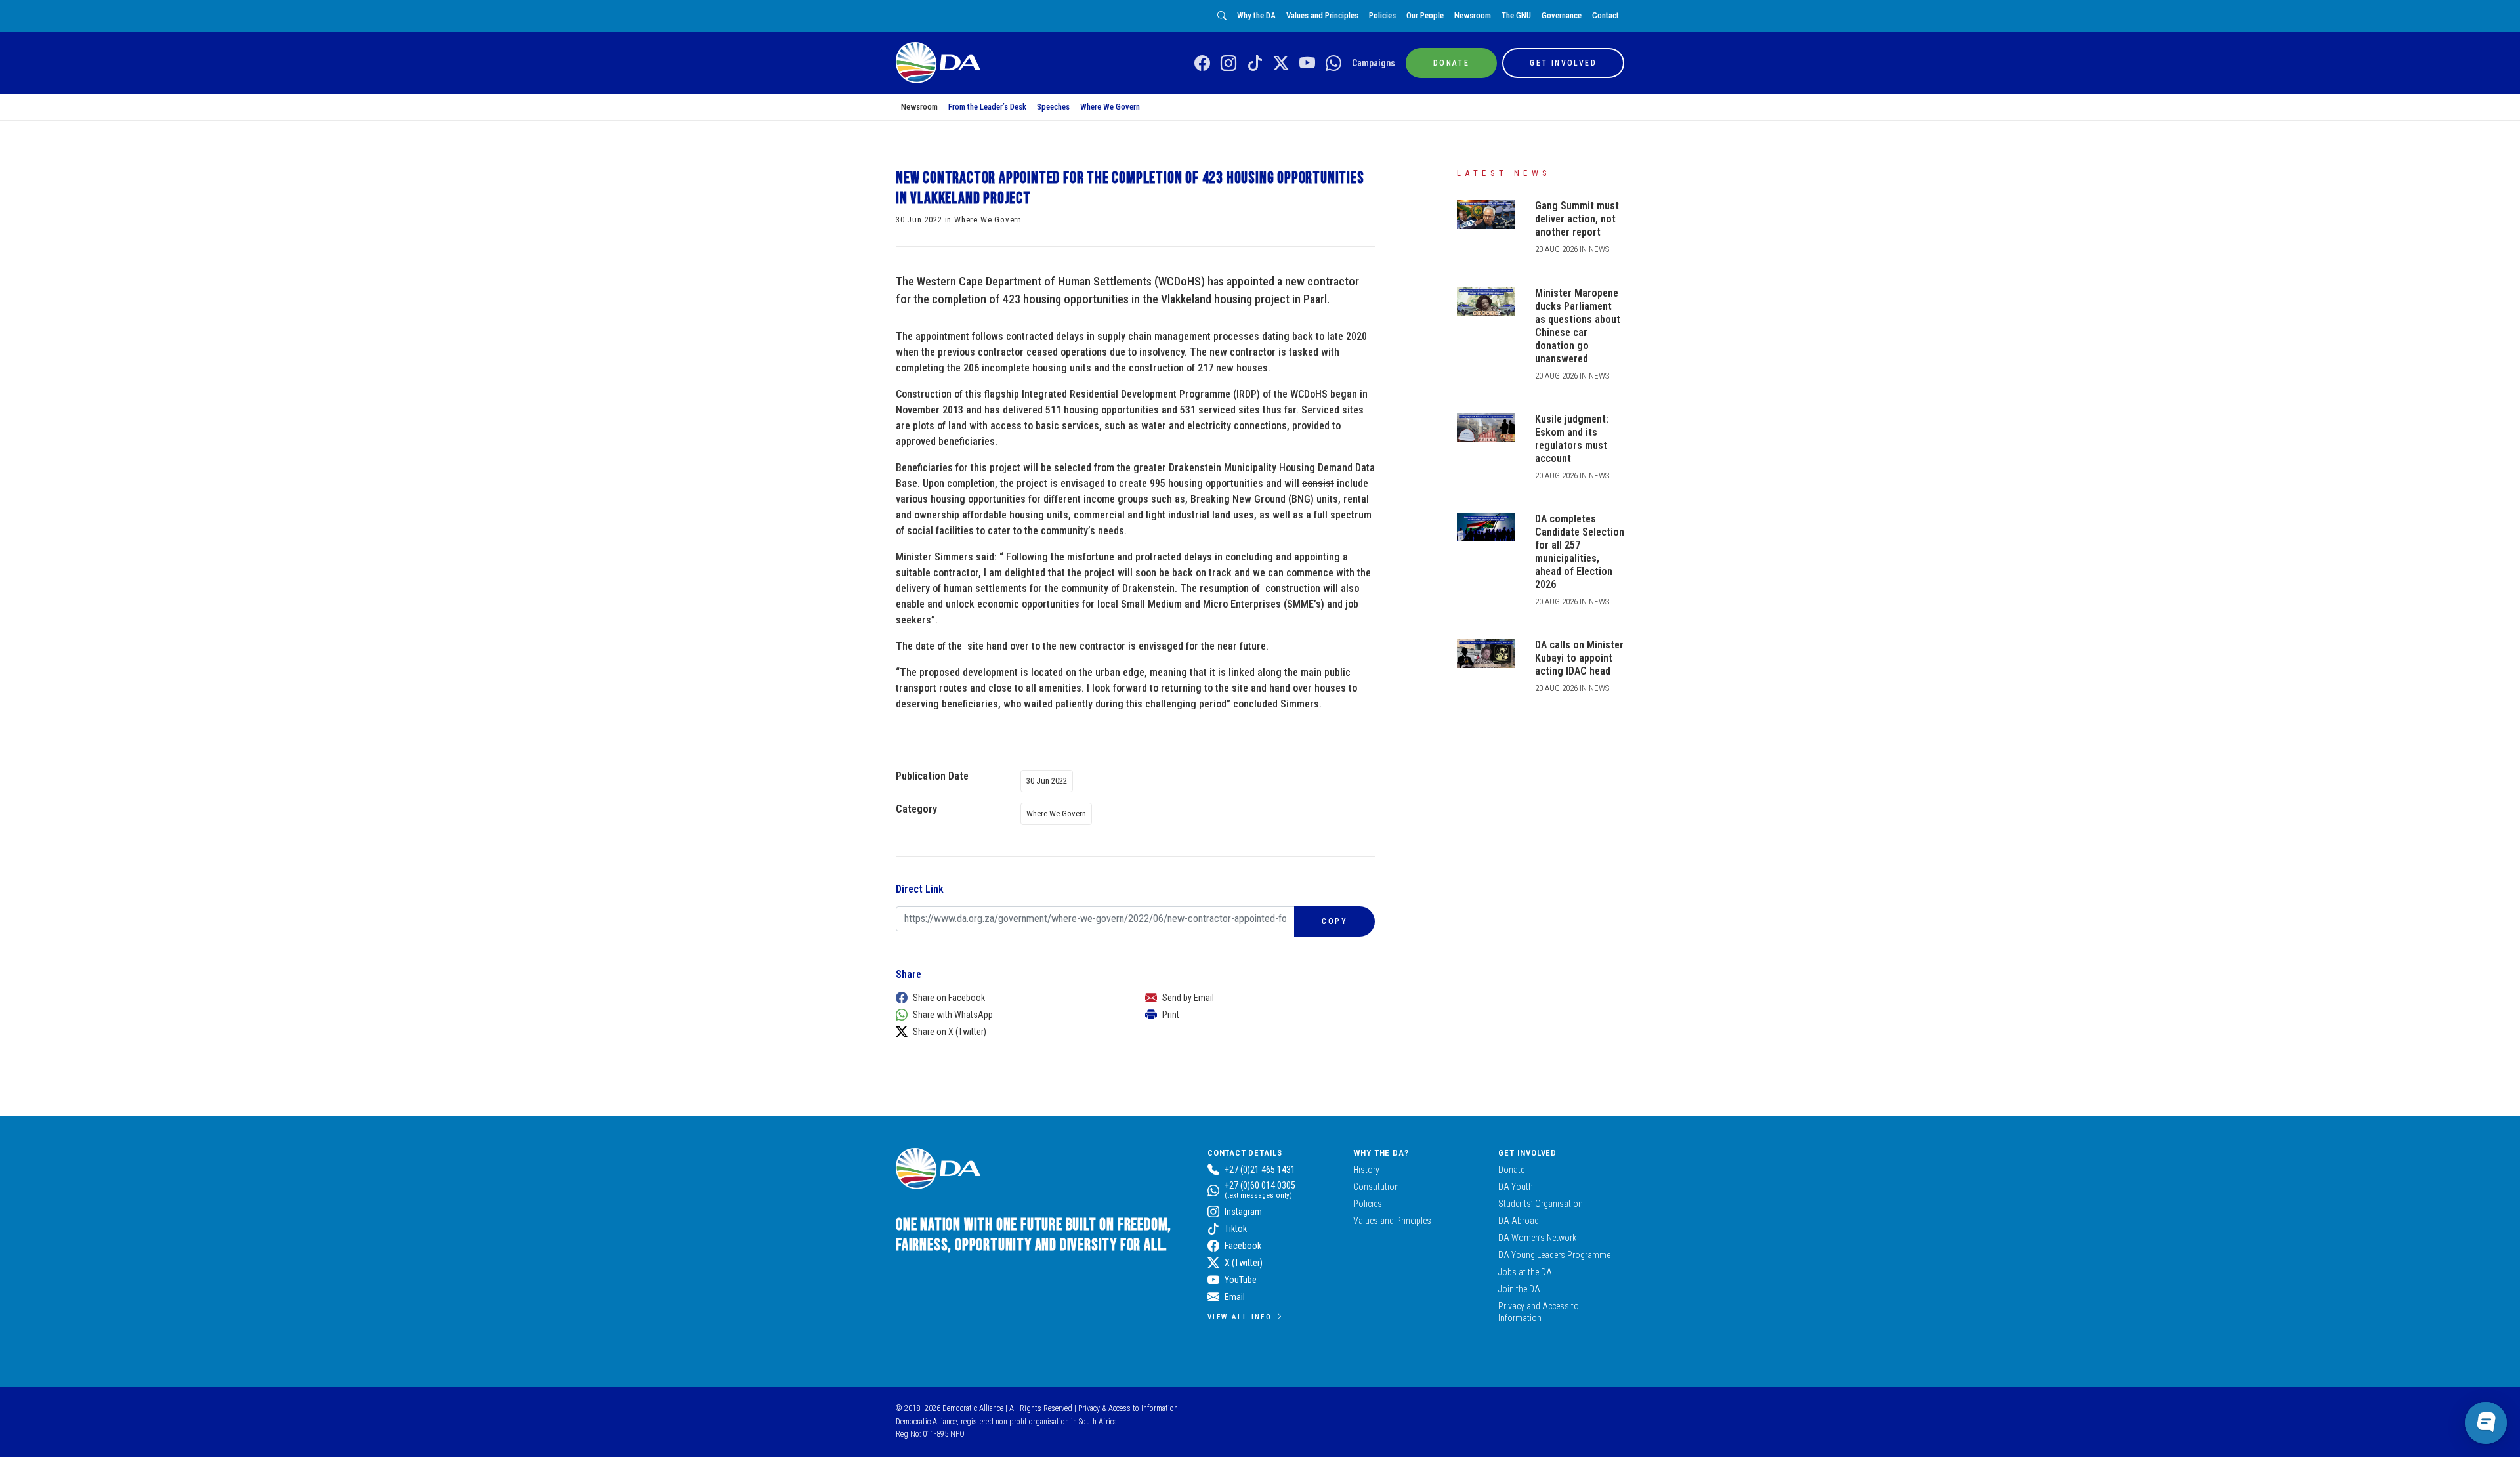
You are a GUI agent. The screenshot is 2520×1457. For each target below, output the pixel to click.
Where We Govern (1110, 107)
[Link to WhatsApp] (1333, 64)
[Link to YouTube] (1307, 64)
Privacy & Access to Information (1128, 1408)
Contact (1606, 15)
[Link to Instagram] (1228, 64)
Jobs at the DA (1525, 1272)
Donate (1511, 1170)
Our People (1425, 15)
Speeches (1053, 107)
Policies (1382, 15)
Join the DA (1519, 1289)
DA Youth (1516, 1187)
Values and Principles (1322, 15)
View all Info (1240, 1317)
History (1366, 1170)
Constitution (1376, 1187)
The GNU (1516, 15)
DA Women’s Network (1537, 1238)
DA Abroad (1519, 1221)
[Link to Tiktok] (1255, 64)
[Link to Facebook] (1202, 64)
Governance (1562, 15)
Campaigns (1374, 63)
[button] (1007, 998)
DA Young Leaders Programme (1554, 1255)
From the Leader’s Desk (987, 107)
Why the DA (1256, 15)
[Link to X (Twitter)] (1281, 64)
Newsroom (1473, 15)
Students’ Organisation (1541, 1204)
